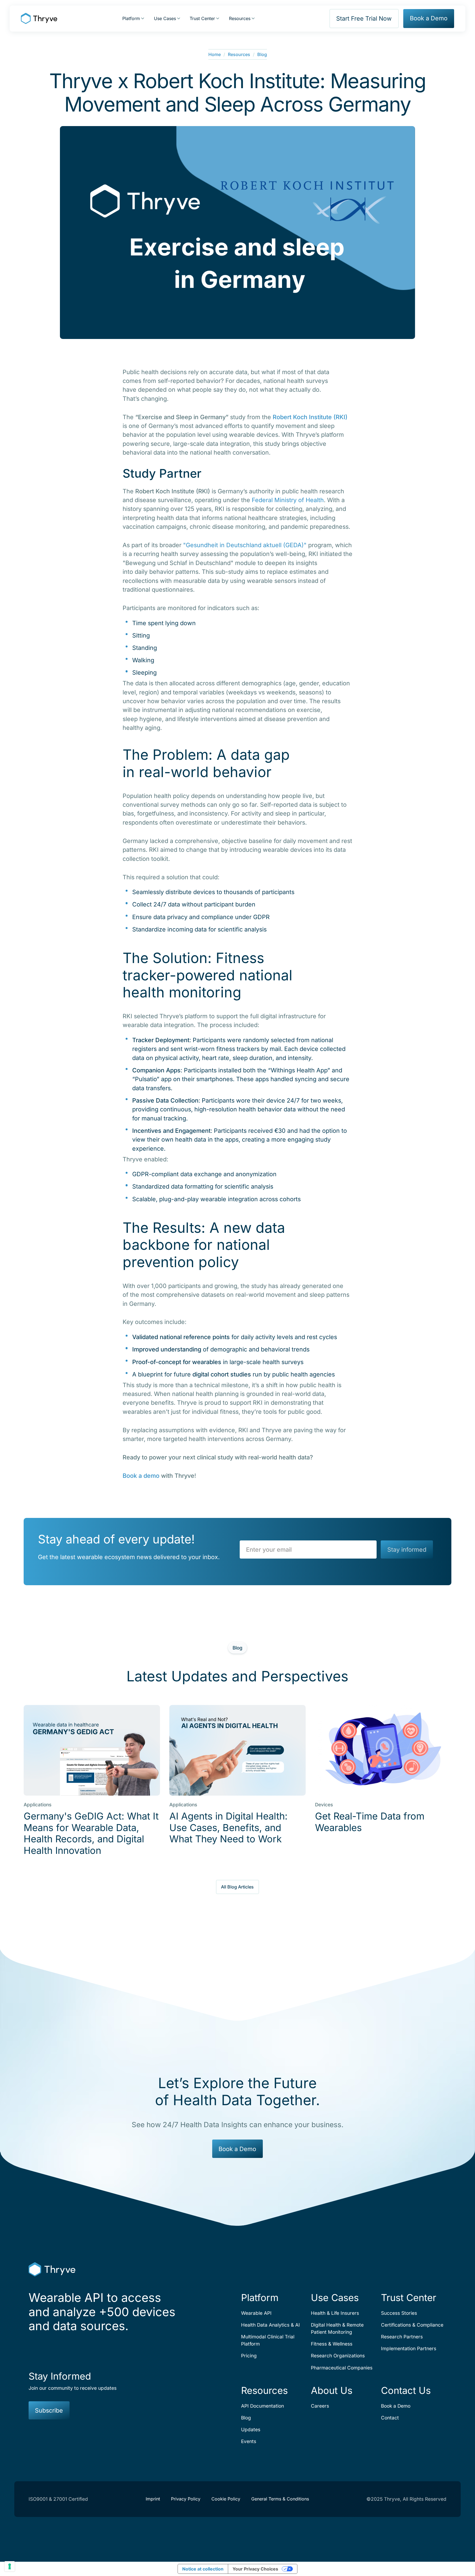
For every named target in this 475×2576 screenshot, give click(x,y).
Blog (262, 54)
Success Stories (399, 2313)
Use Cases (335, 2298)
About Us (332, 2390)
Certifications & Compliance (412, 2325)
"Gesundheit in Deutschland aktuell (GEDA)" (245, 545)
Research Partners (402, 2337)
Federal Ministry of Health (288, 500)
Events (249, 2441)
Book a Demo (429, 18)
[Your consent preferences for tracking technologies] (10, 2566)
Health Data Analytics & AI (270, 2325)
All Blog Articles (237, 1887)
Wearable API (256, 2313)
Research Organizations (338, 2356)
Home (215, 54)
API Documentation (263, 2406)
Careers (320, 2406)
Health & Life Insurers (335, 2313)
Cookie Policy (226, 2499)
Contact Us (406, 2390)
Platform (260, 2298)
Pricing (249, 2356)
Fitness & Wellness (332, 2344)
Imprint (153, 2499)
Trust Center (409, 2298)
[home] (39, 18)
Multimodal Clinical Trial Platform (268, 2340)
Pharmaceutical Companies (342, 2368)
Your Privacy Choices (255, 2569)
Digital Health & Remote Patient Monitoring (337, 2328)
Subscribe (49, 2410)
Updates (251, 2429)
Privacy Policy (186, 2499)
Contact (390, 2418)
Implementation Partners (409, 2348)
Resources (239, 54)
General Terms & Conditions (280, 2499)
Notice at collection (203, 2569)
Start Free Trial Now (364, 18)
